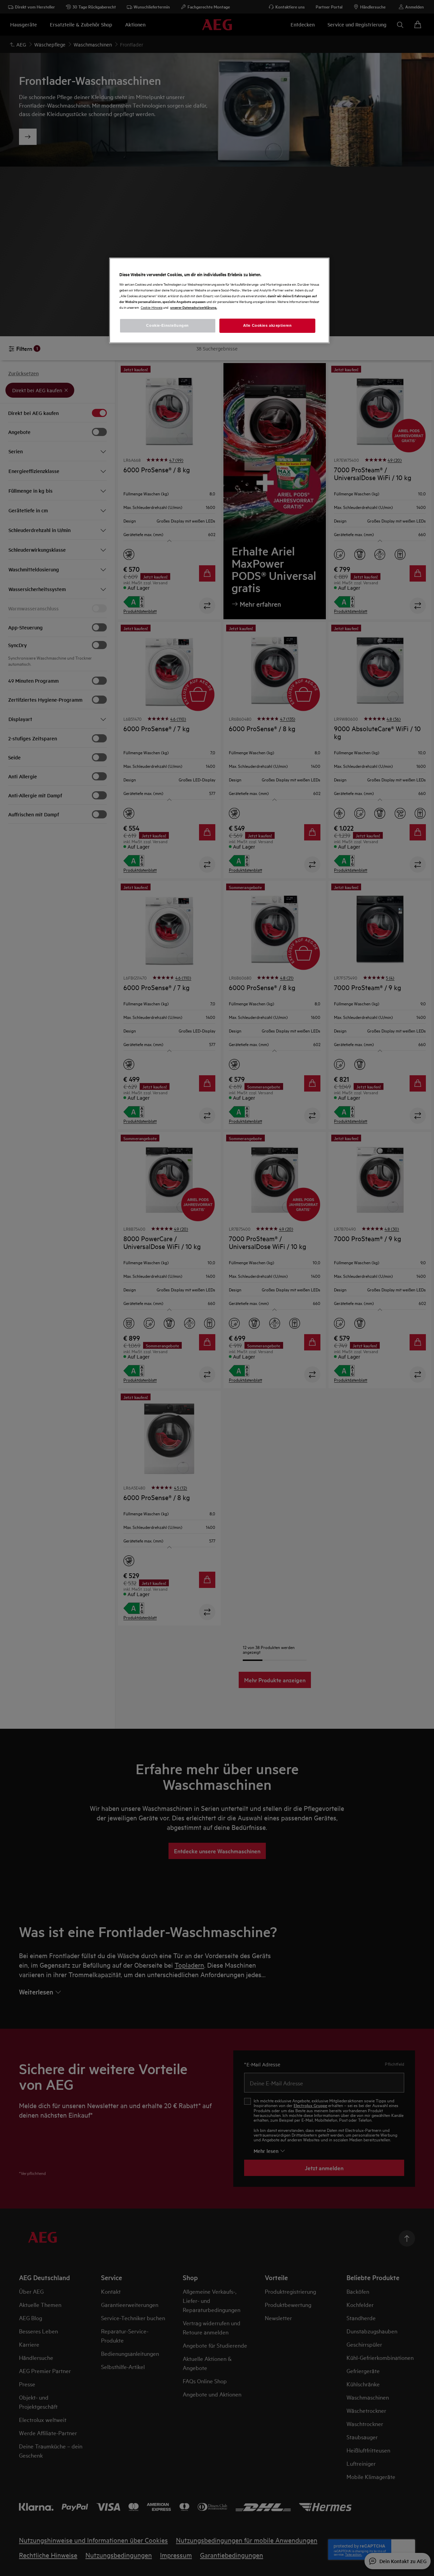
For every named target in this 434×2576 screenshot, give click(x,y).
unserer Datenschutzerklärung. (194, 307)
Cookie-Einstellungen (167, 325)
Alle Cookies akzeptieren (268, 325)
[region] (219, 300)
